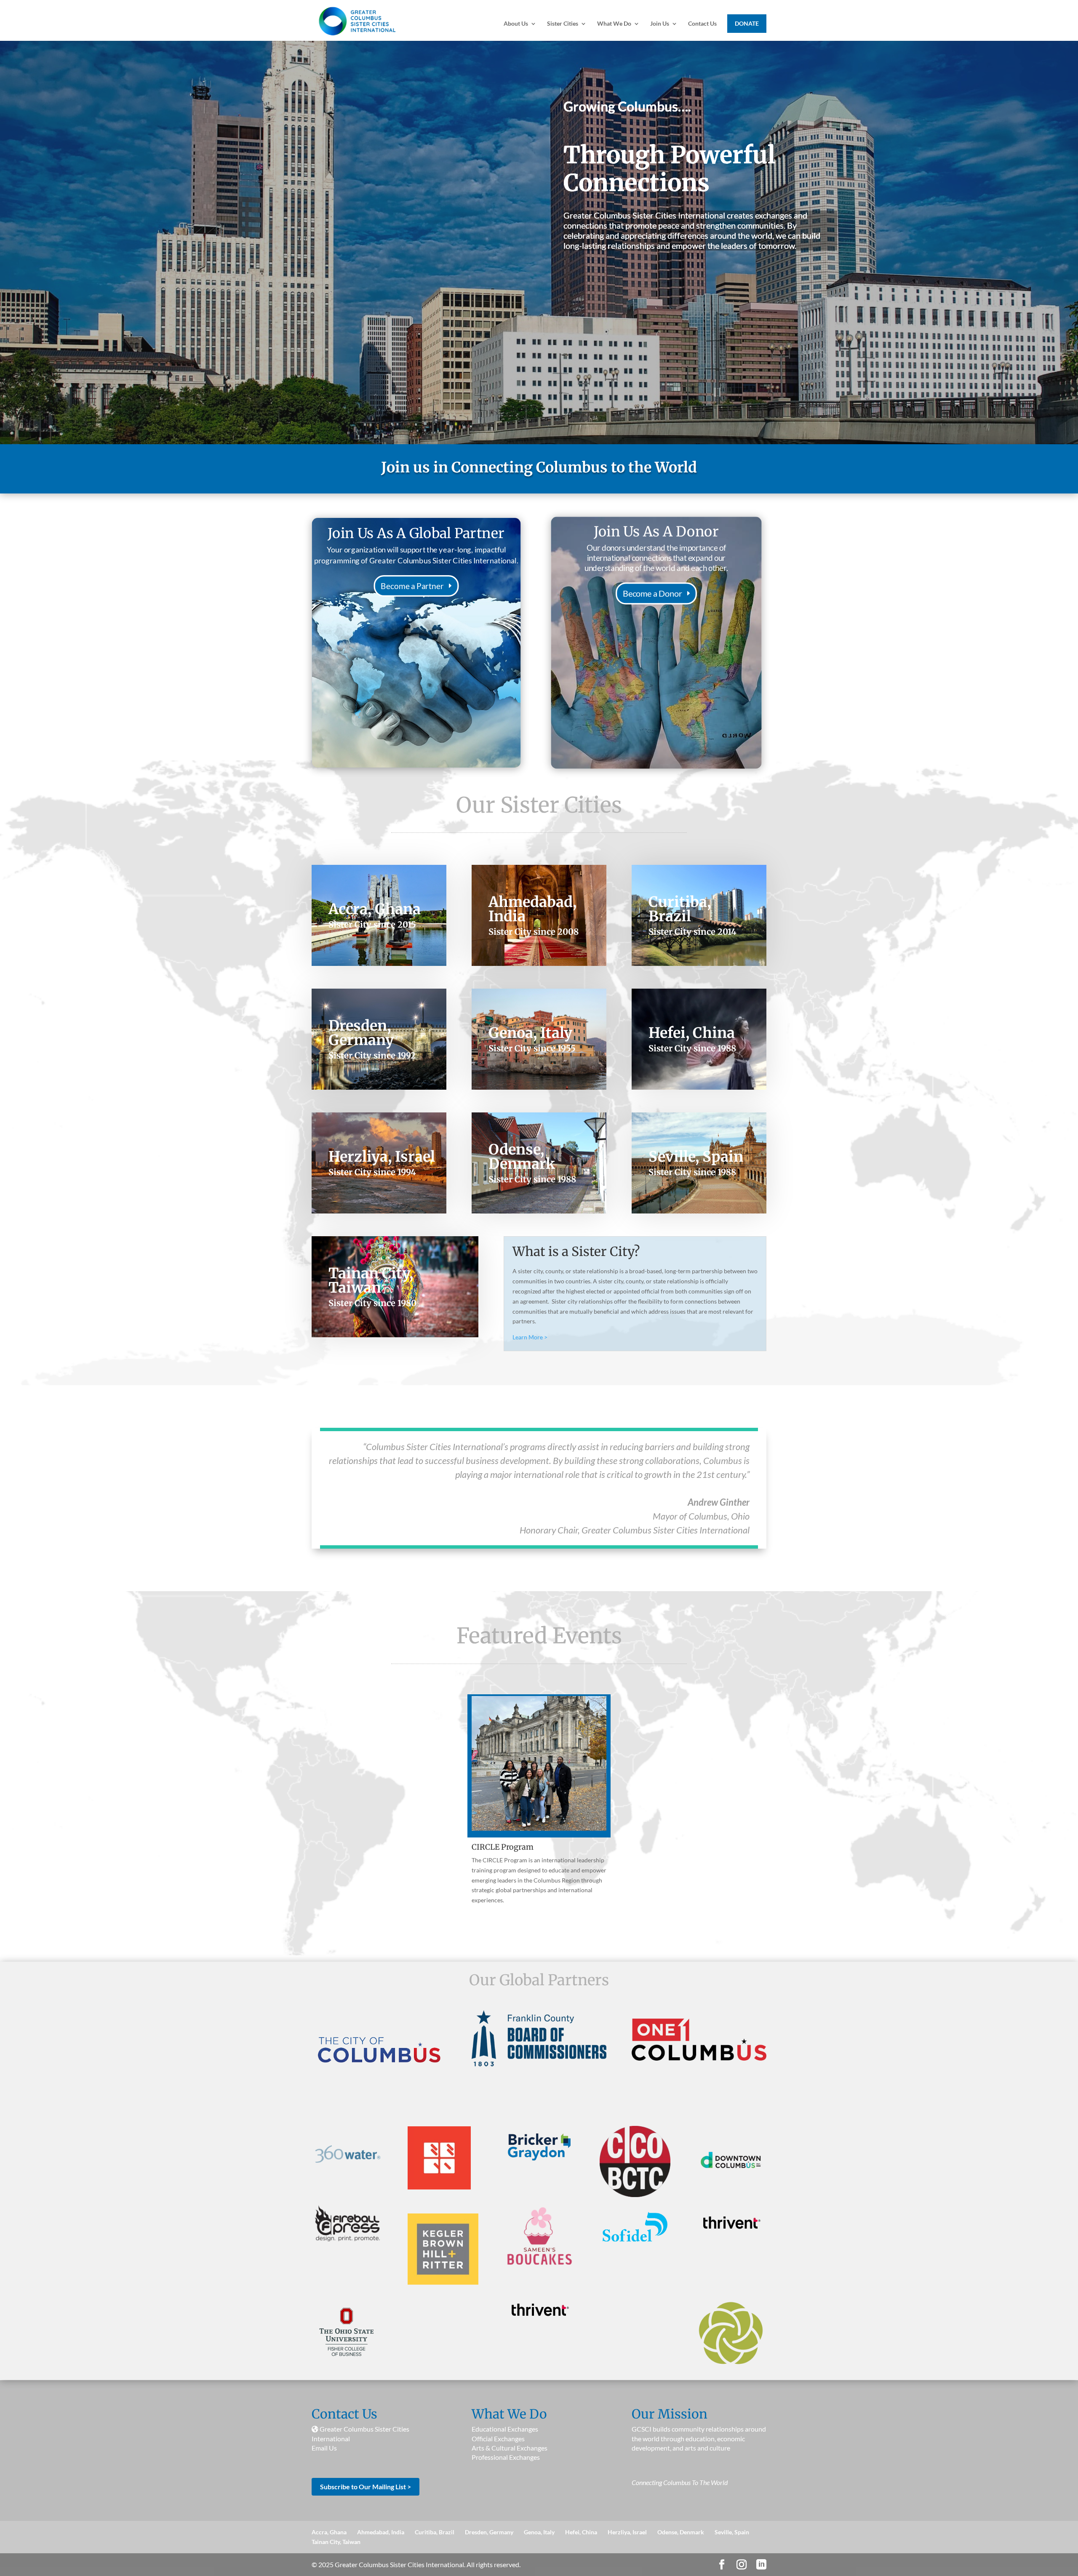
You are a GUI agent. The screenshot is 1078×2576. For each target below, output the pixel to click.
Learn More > (530, 1337)
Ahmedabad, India (381, 2532)
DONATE (747, 23)
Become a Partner (412, 586)
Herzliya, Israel (627, 2532)
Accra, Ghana (329, 2532)
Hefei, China (581, 2532)
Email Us (324, 2448)
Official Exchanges (498, 2439)
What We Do (614, 24)
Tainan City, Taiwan (336, 2542)
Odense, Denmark (681, 2532)
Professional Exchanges (506, 2457)
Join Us (660, 24)
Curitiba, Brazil (435, 2532)
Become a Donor (652, 593)
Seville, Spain (732, 2532)
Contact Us (702, 24)
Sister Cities (563, 24)
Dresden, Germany (489, 2532)
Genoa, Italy (539, 2532)
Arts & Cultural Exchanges (510, 2448)
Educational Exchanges (505, 2429)
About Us (516, 24)
